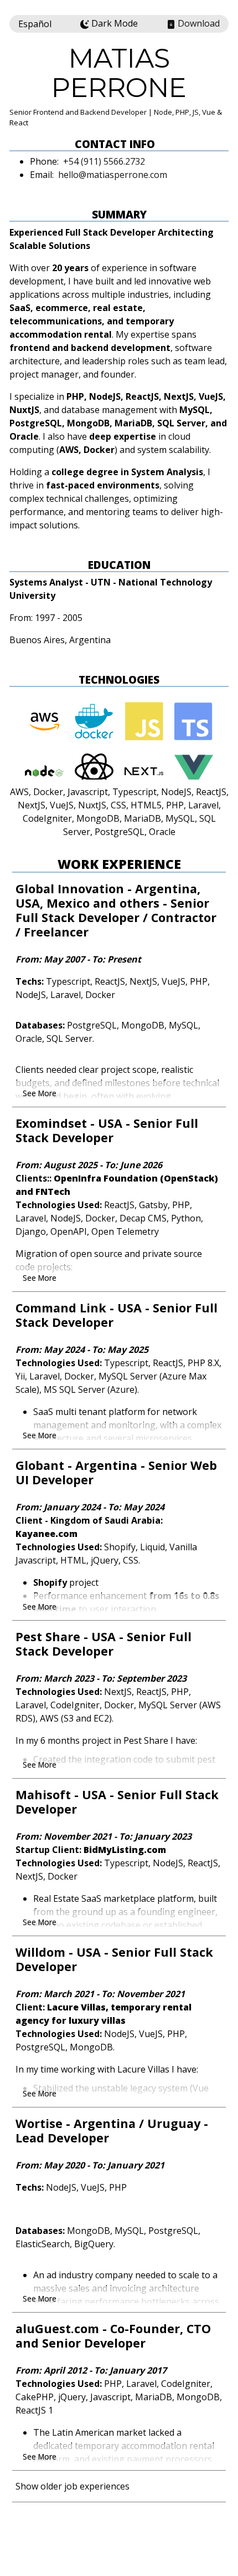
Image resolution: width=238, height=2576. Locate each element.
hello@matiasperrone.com (113, 175)
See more (40, 1093)
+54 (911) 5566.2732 (104, 161)
